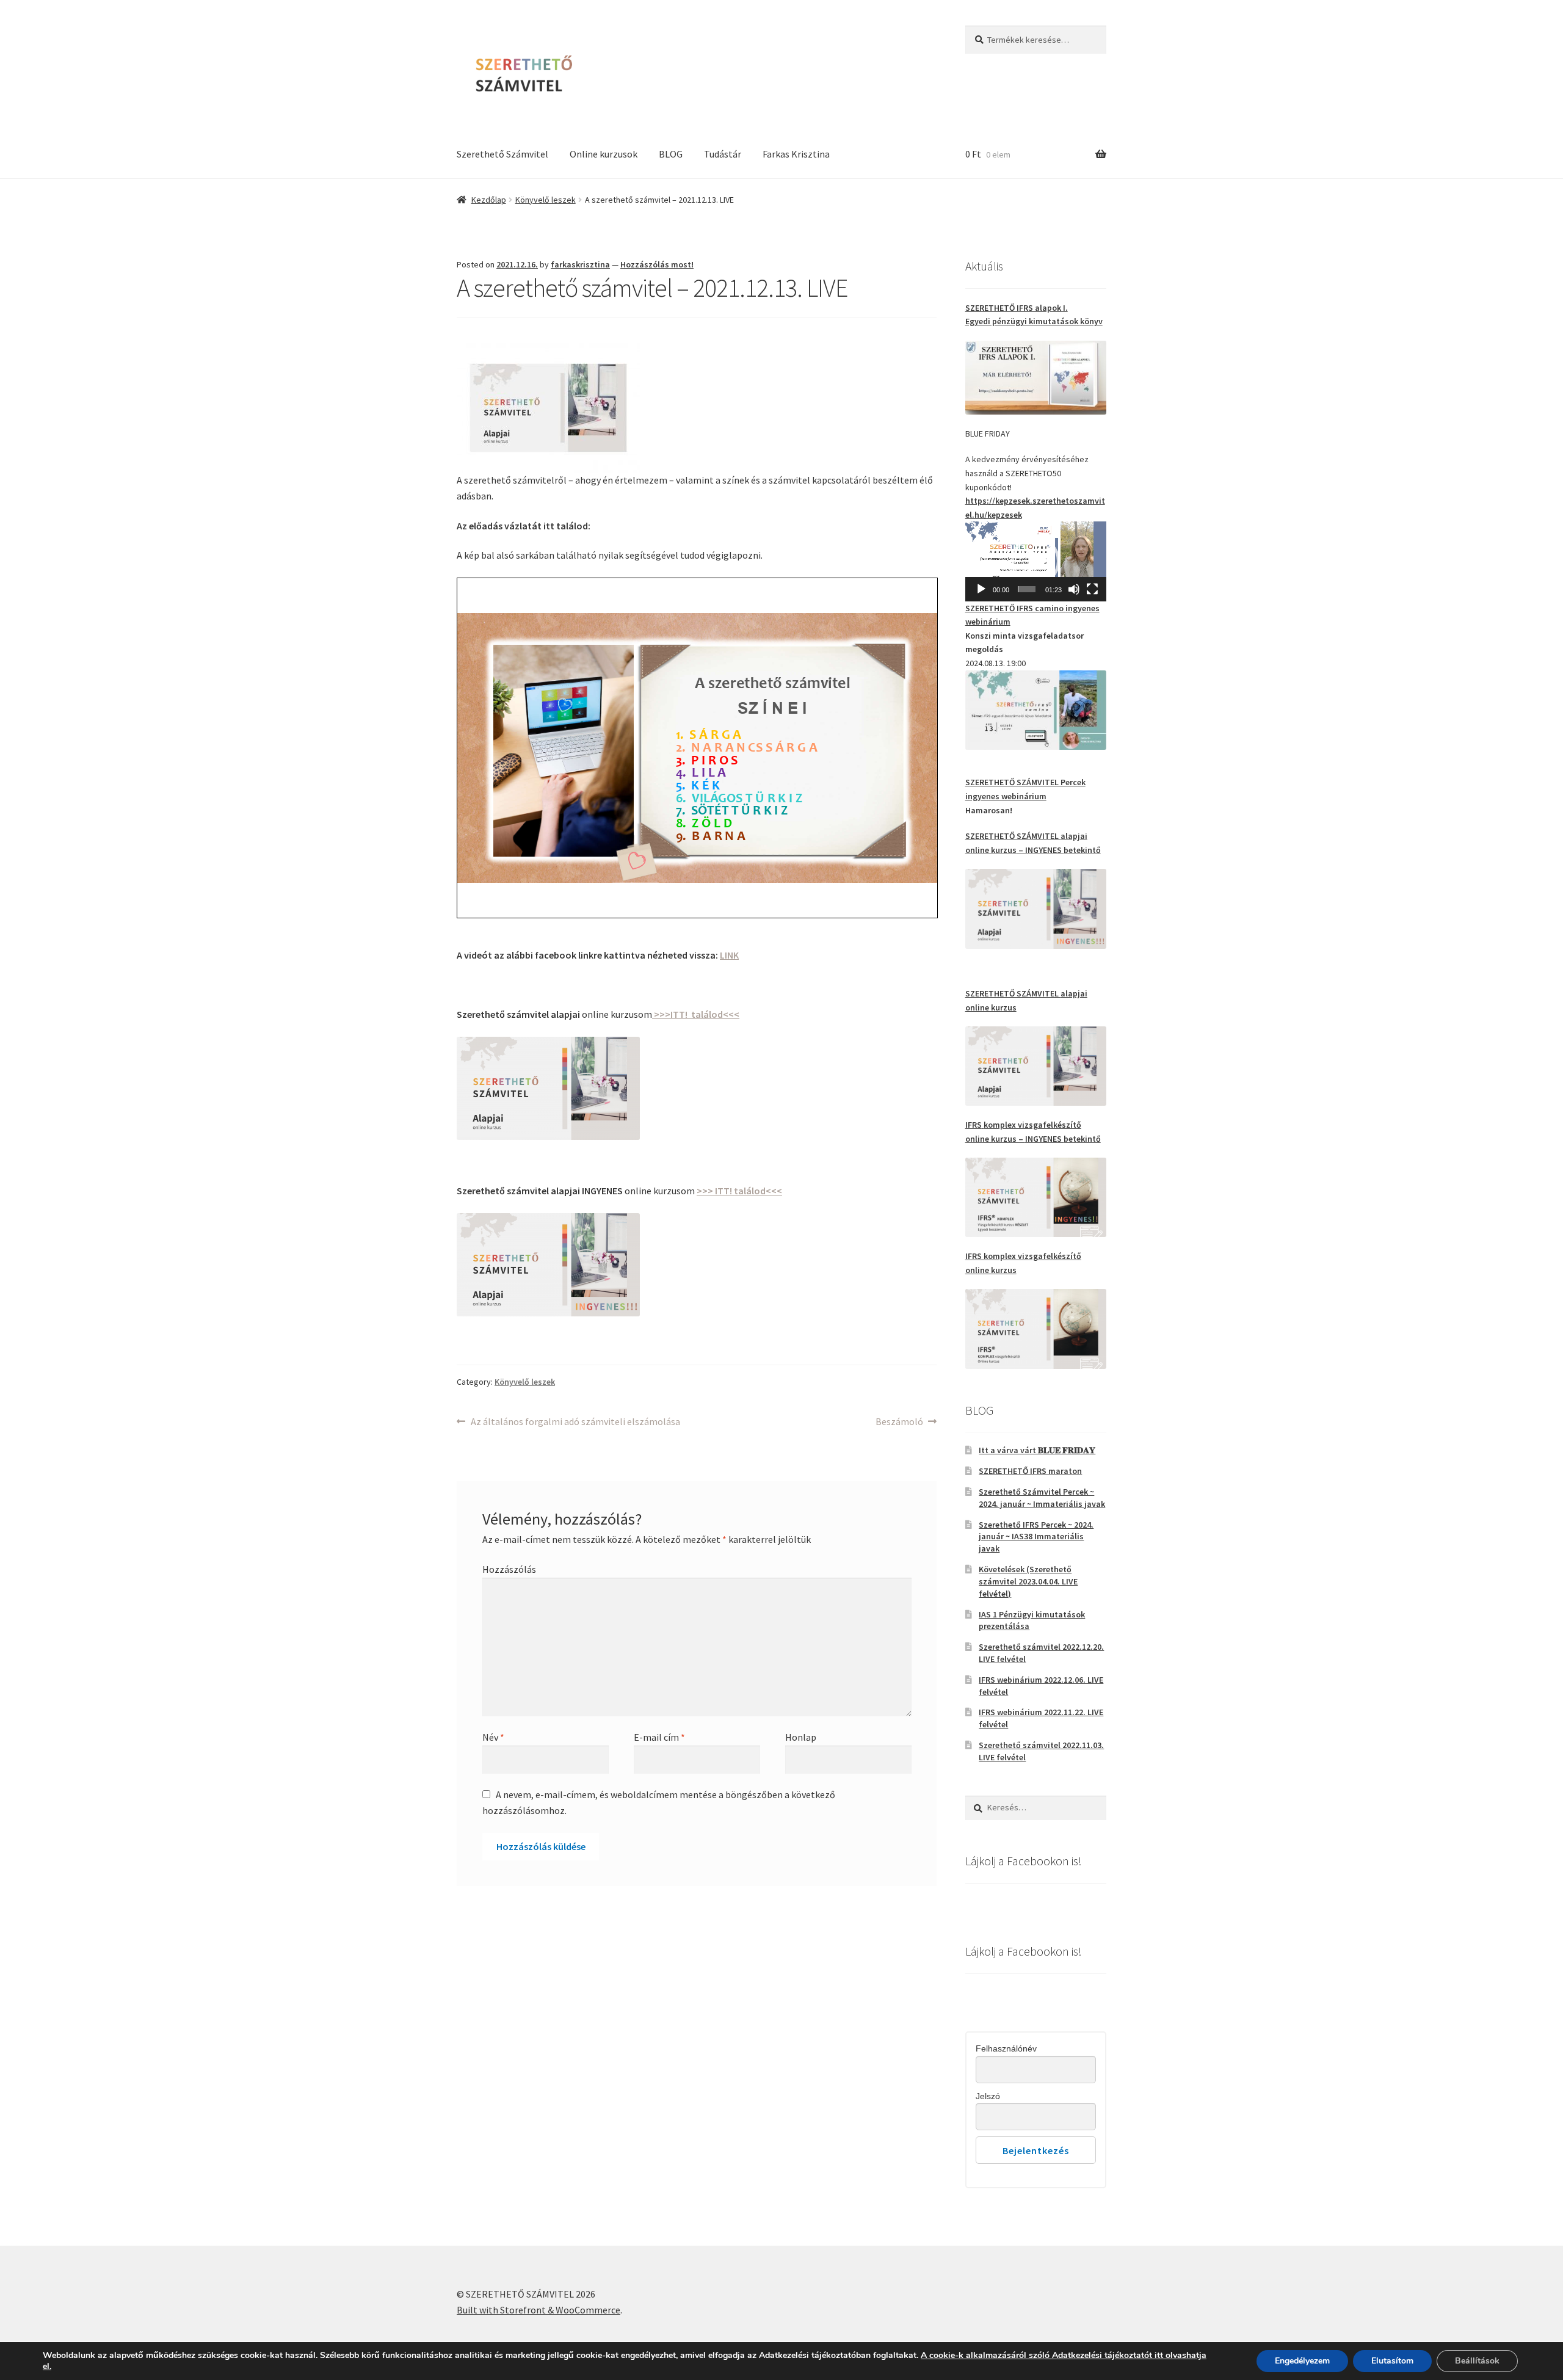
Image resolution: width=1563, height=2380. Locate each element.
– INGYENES (1040, 850)
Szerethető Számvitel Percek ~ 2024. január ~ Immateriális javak (1042, 1498)
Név (493, 1737)
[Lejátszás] (981, 589)
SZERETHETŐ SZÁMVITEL (1013, 836)
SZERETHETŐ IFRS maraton (1030, 1471)
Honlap (801, 1737)
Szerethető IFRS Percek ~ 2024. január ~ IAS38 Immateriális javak (1036, 1537)
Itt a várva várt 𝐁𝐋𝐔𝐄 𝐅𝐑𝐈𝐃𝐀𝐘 (1037, 1450)
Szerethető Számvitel (502, 154)
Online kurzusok (604, 154)
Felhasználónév (1006, 2048)
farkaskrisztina (580, 264)
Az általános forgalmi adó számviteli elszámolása (575, 1422)
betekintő (1082, 850)
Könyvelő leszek (546, 200)
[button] (1035, 561)
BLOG (671, 154)
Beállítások (1477, 2361)
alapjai (1074, 836)
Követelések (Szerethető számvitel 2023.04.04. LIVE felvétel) (1028, 1581)
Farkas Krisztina (796, 154)
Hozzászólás (509, 1569)
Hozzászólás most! (657, 264)
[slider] (1027, 589)
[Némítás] (1074, 589)
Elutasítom (1392, 2361)
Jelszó (988, 2096)
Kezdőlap (489, 200)
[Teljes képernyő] (1092, 589)
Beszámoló (899, 1422)
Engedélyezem (1302, 2361)
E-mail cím (659, 1737)
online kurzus (991, 850)
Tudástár (723, 154)
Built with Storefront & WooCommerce (539, 2310)
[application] (1036, 561)
